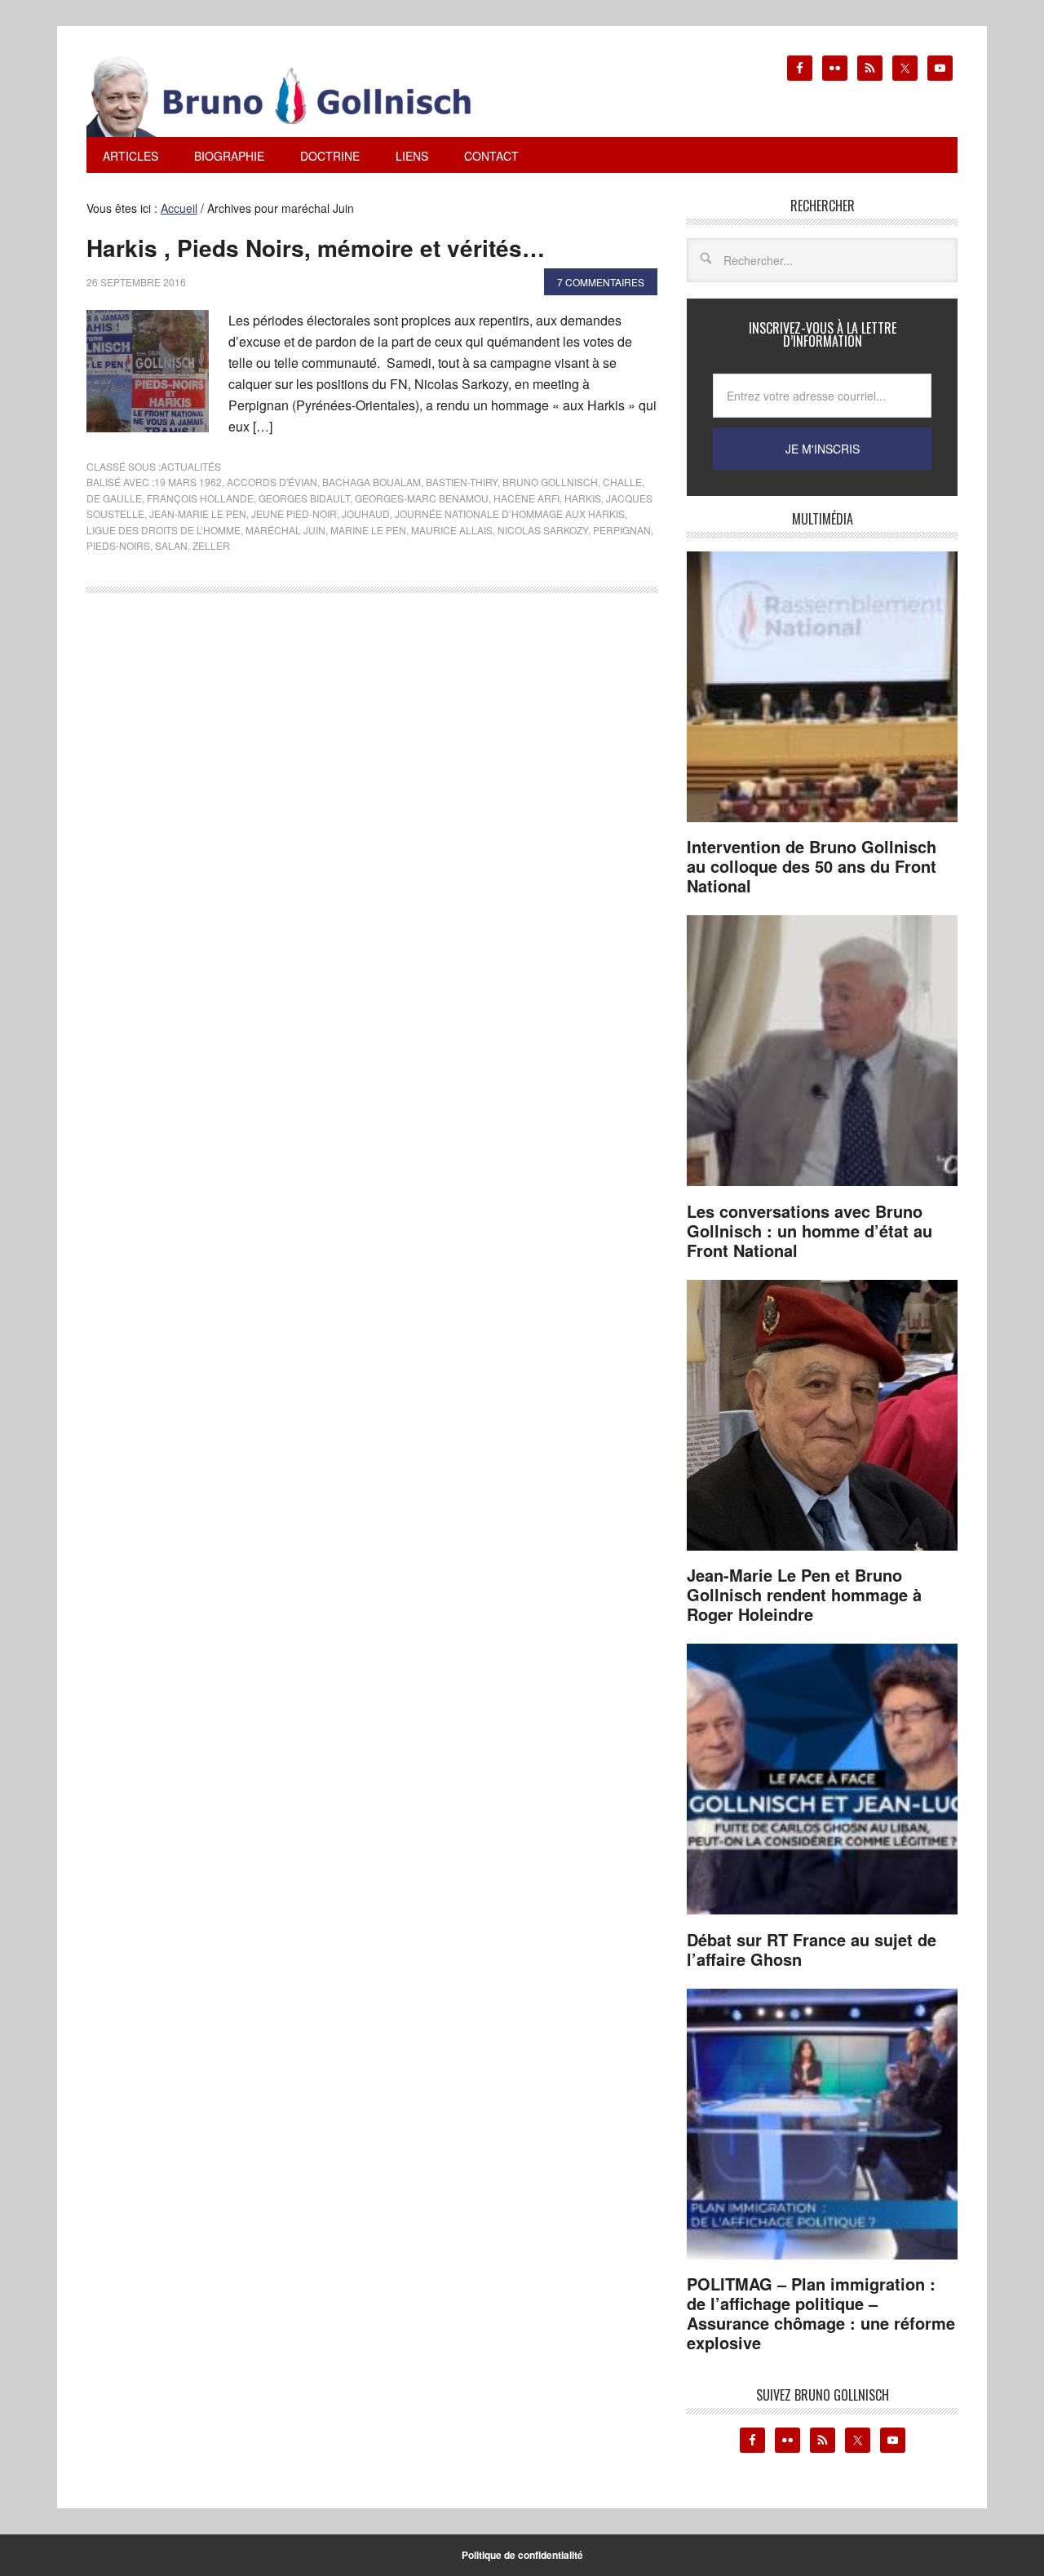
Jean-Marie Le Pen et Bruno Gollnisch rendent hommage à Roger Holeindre (804, 1594)
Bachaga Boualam (372, 482)
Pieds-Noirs (118, 545)
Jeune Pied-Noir (294, 513)
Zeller (211, 545)
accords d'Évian (272, 482)
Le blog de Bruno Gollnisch (299, 96)
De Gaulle (114, 498)
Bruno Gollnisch (550, 482)
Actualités (191, 466)
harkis (583, 498)
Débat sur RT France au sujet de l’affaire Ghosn (812, 1949)
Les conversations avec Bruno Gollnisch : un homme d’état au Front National (810, 1230)
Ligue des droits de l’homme (164, 530)
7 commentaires (601, 282)
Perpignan (622, 530)
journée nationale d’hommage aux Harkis (510, 513)
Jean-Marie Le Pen (198, 513)
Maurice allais (452, 530)
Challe (622, 482)
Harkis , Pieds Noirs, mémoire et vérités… (316, 248)
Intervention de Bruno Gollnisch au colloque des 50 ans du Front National (812, 866)
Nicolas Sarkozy (543, 530)
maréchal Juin (285, 530)
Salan (171, 545)
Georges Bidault (304, 498)
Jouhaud (366, 513)
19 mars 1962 (188, 482)
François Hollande (200, 498)
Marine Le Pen (368, 530)
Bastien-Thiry (462, 482)
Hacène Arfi (526, 498)
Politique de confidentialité (522, 2555)
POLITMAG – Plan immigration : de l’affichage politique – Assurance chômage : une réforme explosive (821, 2313)
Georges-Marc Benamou (422, 498)
